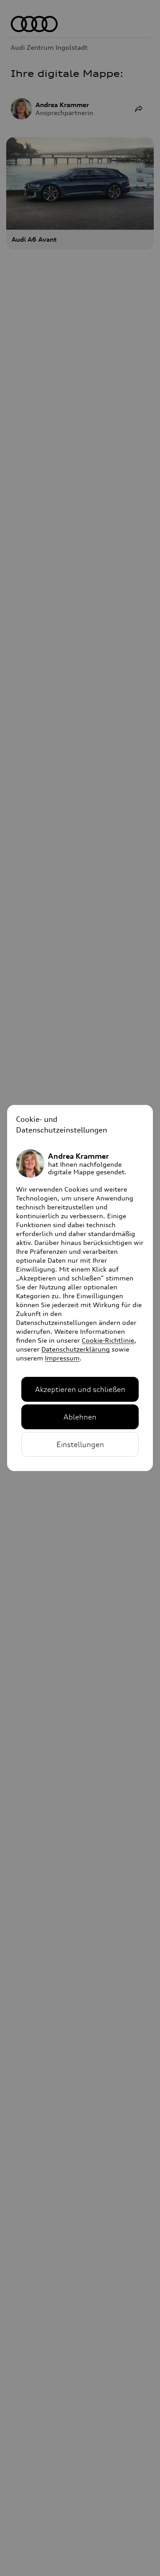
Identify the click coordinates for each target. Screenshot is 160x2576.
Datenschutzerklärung (76, 1349)
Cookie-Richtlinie (108, 1340)
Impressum (62, 1358)
